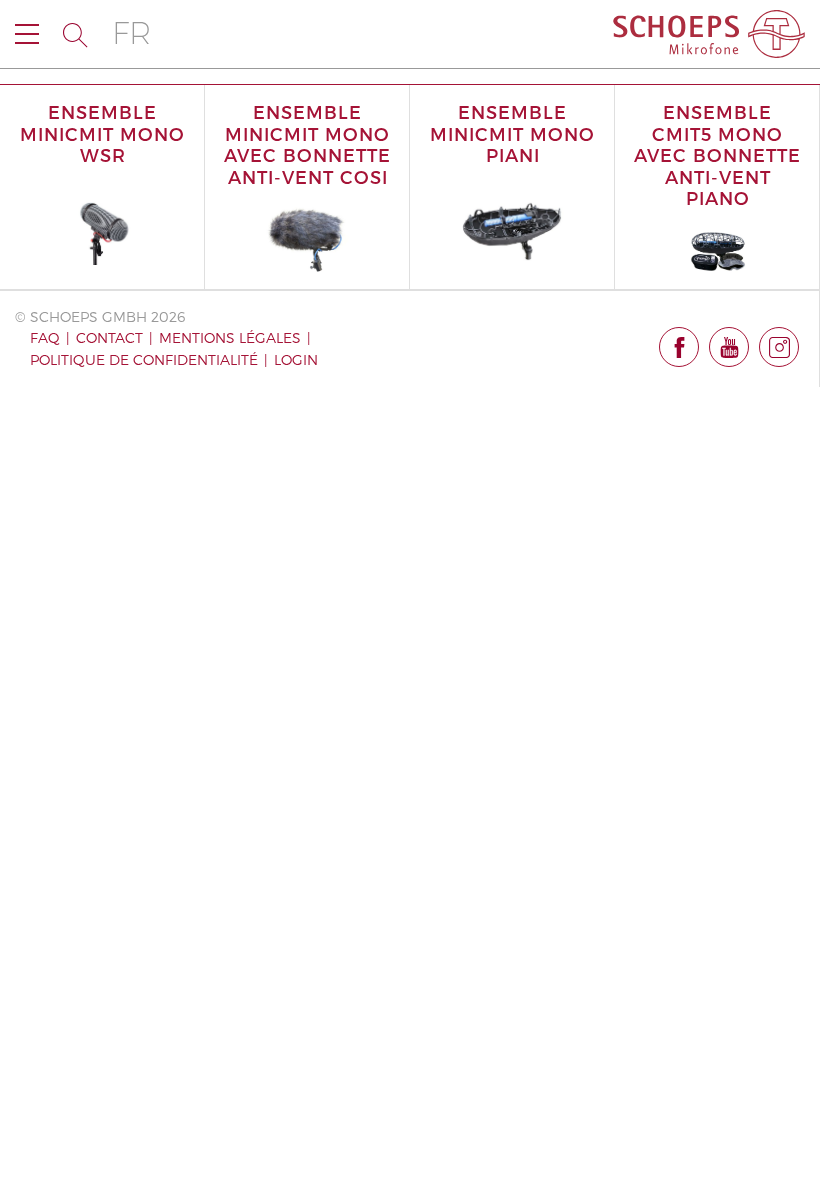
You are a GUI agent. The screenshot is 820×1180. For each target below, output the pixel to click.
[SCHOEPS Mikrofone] (709, 34)
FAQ (45, 337)
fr (131, 33)
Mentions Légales (230, 337)
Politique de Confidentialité (144, 359)
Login (296, 359)
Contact (109, 337)
